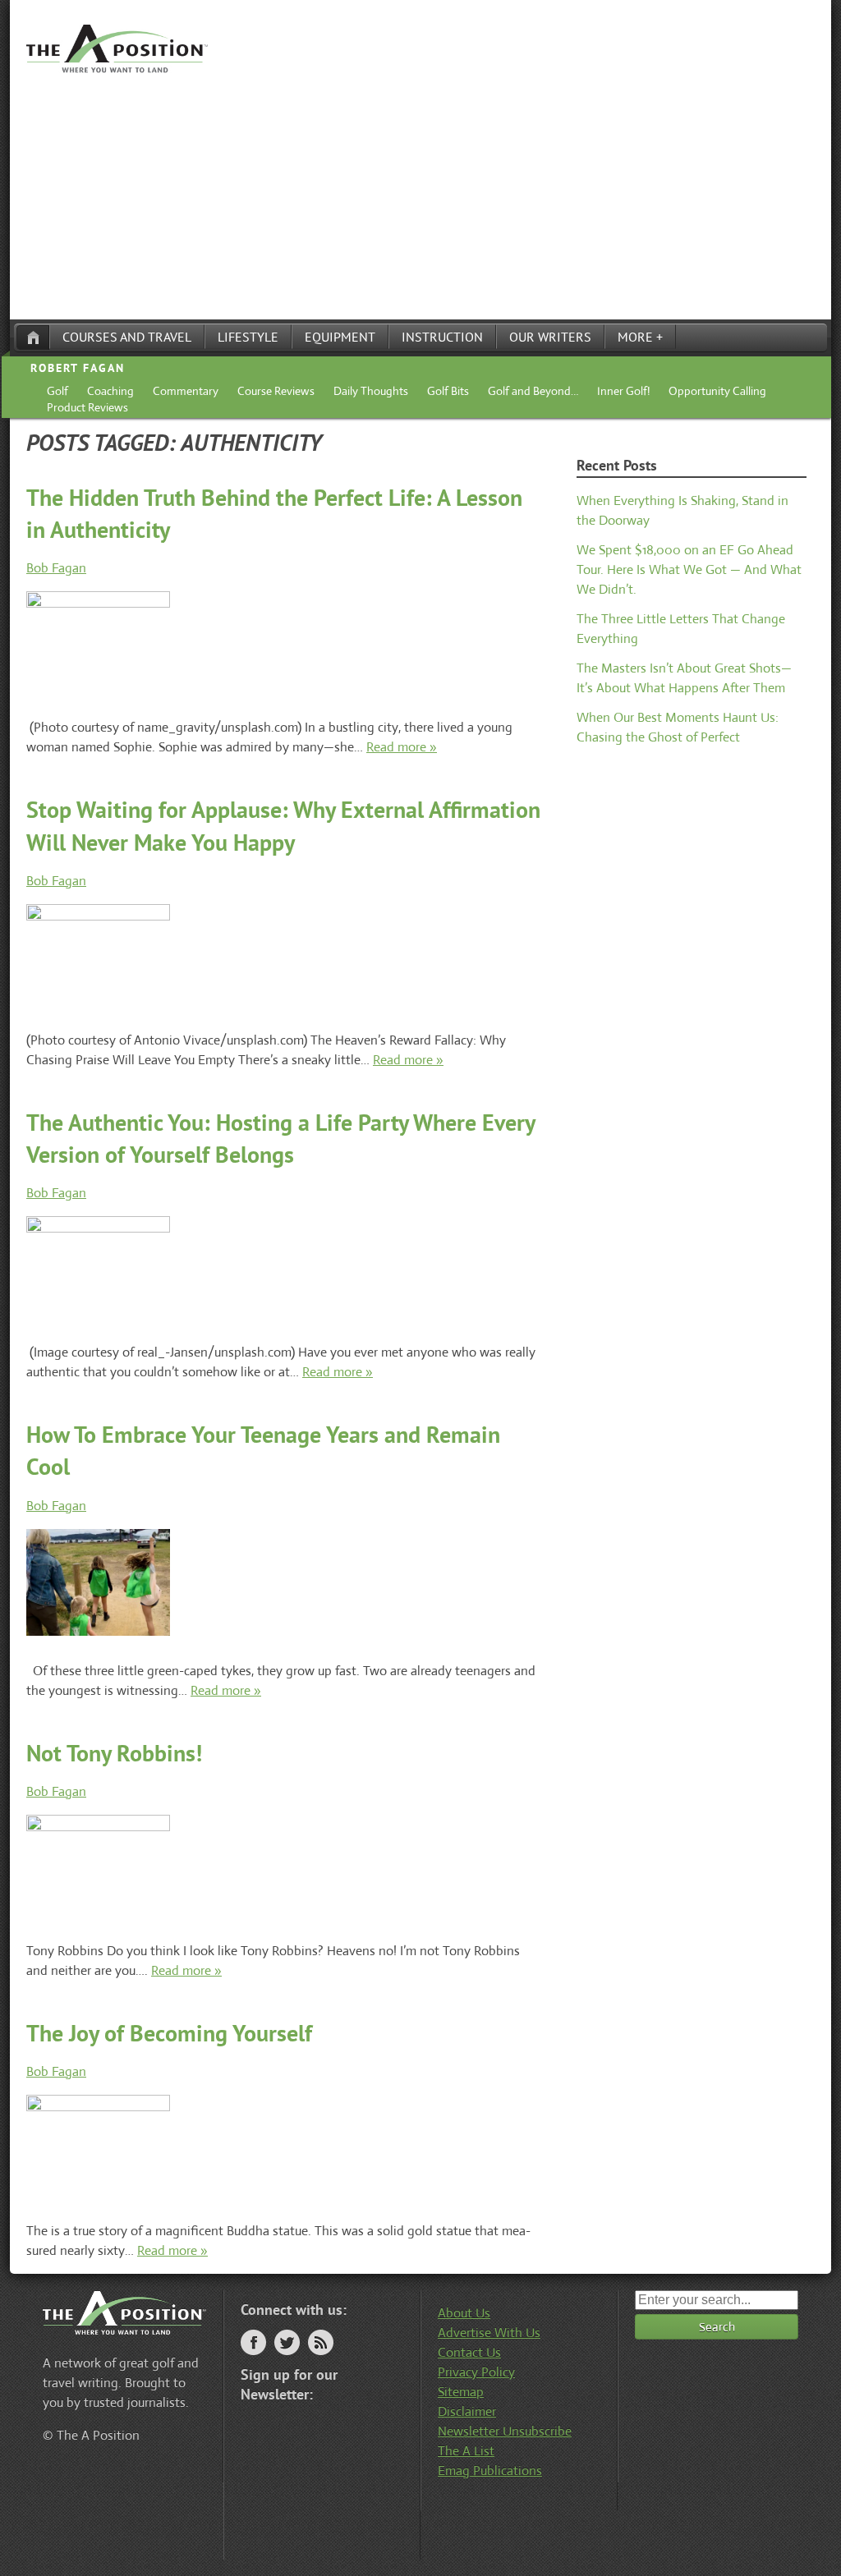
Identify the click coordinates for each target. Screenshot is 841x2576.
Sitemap (461, 2392)
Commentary (186, 391)
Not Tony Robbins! (114, 1753)
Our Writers (550, 337)
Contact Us (469, 2352)
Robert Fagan (78, 368)
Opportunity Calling (717, 391)
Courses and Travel (127, 337)
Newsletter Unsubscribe (505, 2431)
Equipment (340, 337)
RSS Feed (321, 2342)
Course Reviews (276, 391)
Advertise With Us (489, 2333)
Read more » (402, 747)
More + (640, 337)
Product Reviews (87, 407)
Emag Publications (490, 2470)
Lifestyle (248, 337)
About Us (464, 2313)
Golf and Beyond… (533, 391)
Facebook (253, 2342)
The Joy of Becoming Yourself (169, 2033)
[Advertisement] (420, 196)
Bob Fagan (56, 568)
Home (33, 337)
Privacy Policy (476, 2372)
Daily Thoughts (371, 391)
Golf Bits (448, 391)
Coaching (110, 391)
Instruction (442, 337)
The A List (466, 2451)
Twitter (287, 2342)
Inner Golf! (623, 391)
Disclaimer (467, 2411)
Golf (57, 391)
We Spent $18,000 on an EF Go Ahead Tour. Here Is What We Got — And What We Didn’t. (689, 569)
